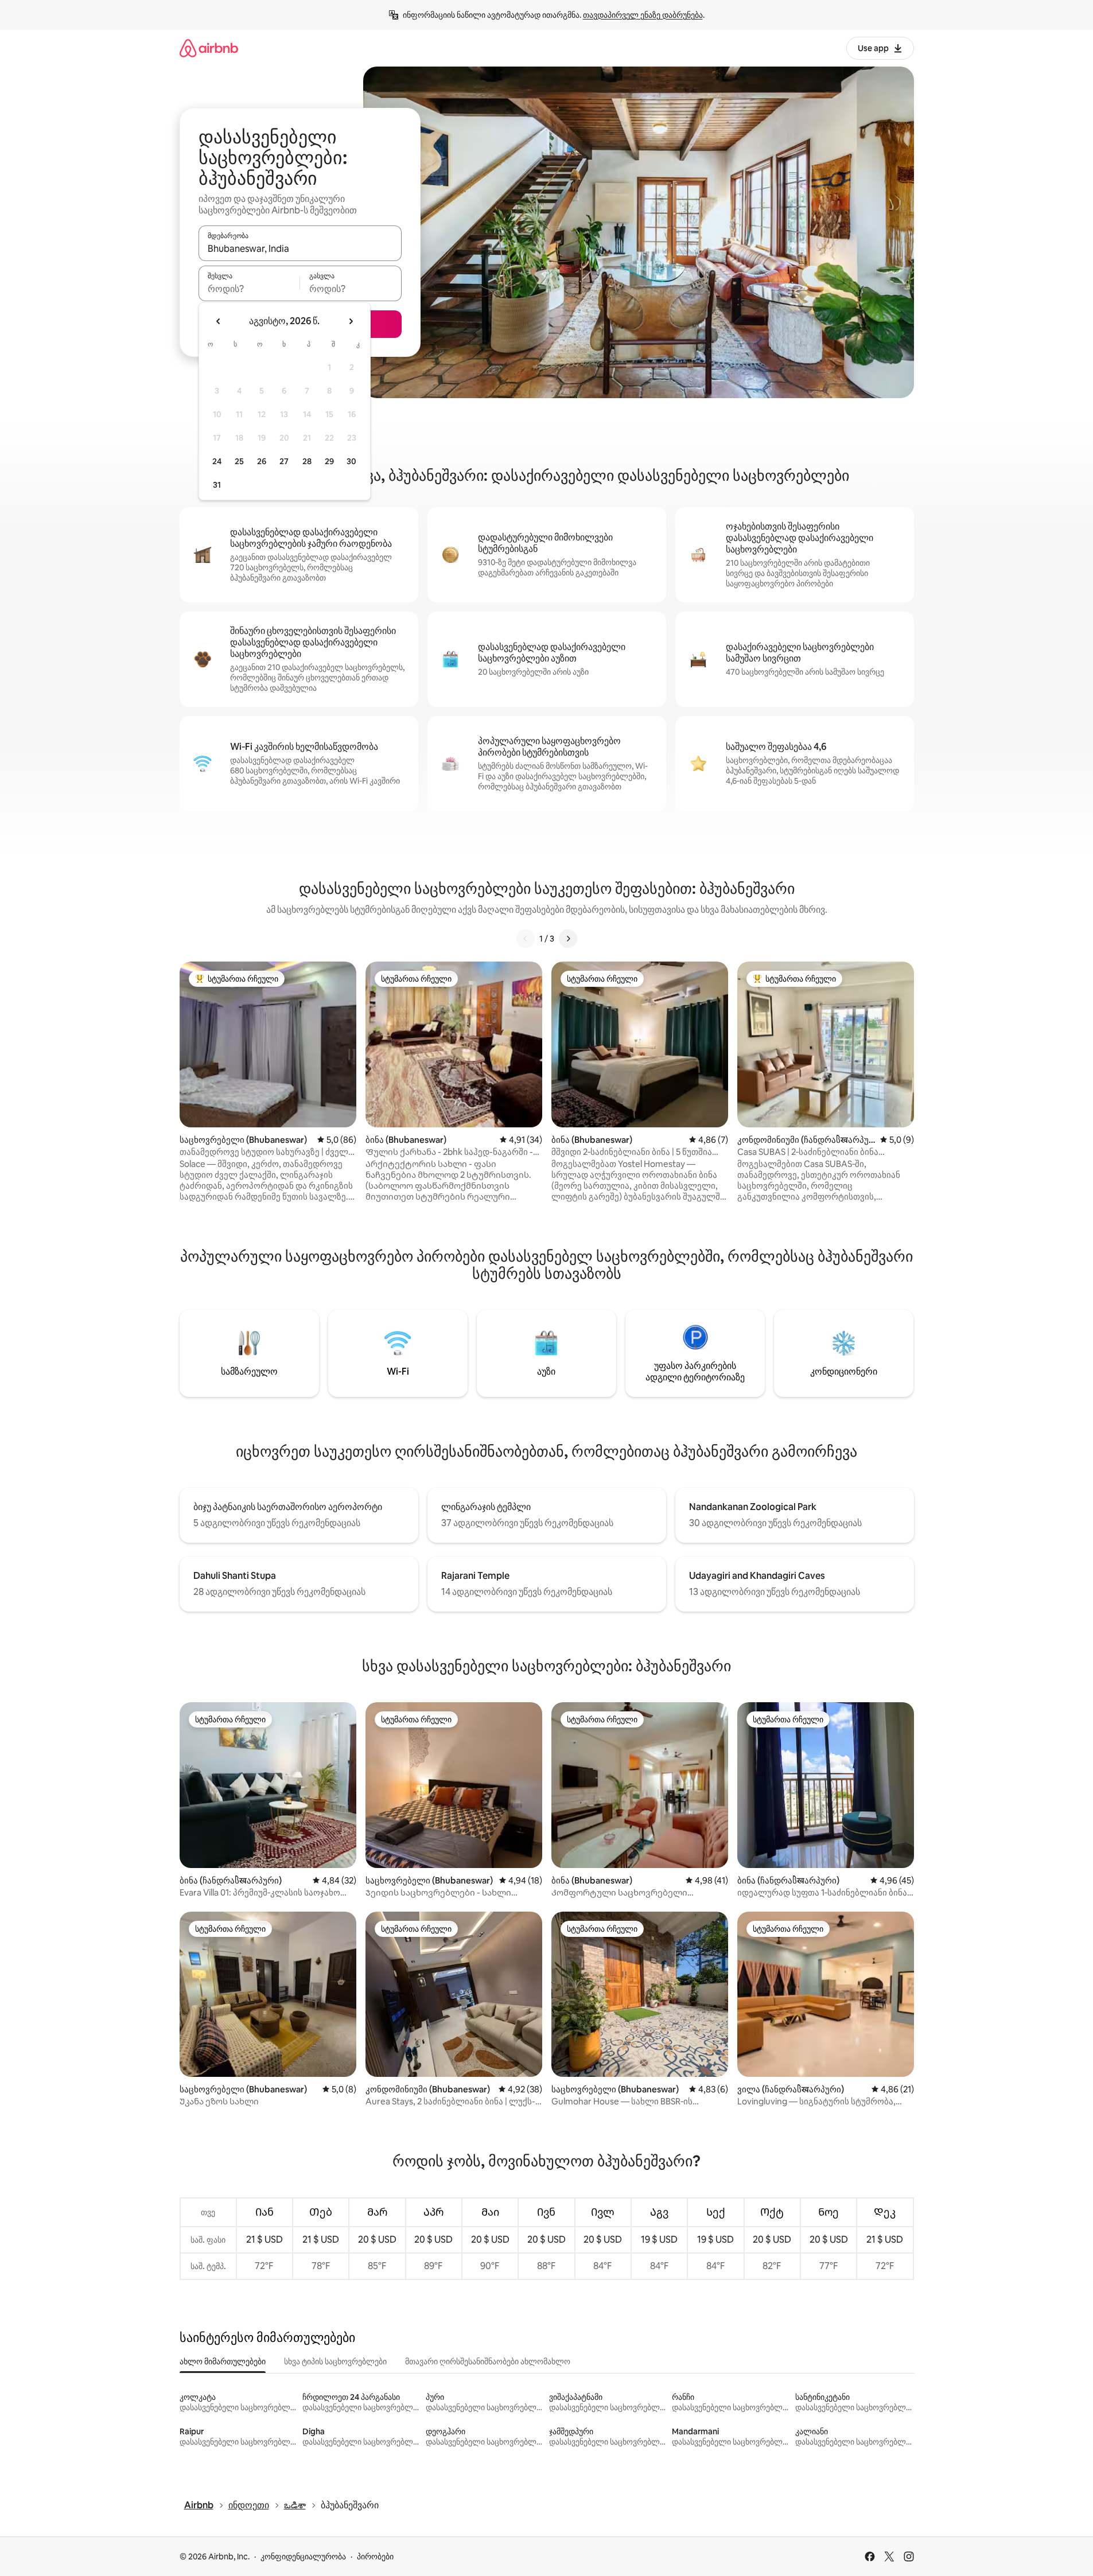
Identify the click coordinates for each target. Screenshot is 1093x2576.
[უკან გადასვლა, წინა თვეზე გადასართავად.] (219, 321)
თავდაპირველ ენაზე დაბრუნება (643, 15)
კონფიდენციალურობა (303, 2556)
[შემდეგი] (568, 939)
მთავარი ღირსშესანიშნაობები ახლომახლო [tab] (488, 2361)
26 (262, 461)
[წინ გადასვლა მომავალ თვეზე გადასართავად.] (351, 321)
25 (239, 461)
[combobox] (300, 248)
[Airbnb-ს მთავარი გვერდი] (209, 48)
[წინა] (526, 939)
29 (329, 461)
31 (217, 485)
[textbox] (249, 289)
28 (307, 461)
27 (284, 461)
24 (217, 461)
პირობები (375, 2556)
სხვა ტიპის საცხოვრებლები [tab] (335, 2361)
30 (351, 461)
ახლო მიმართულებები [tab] (223, 2361)
